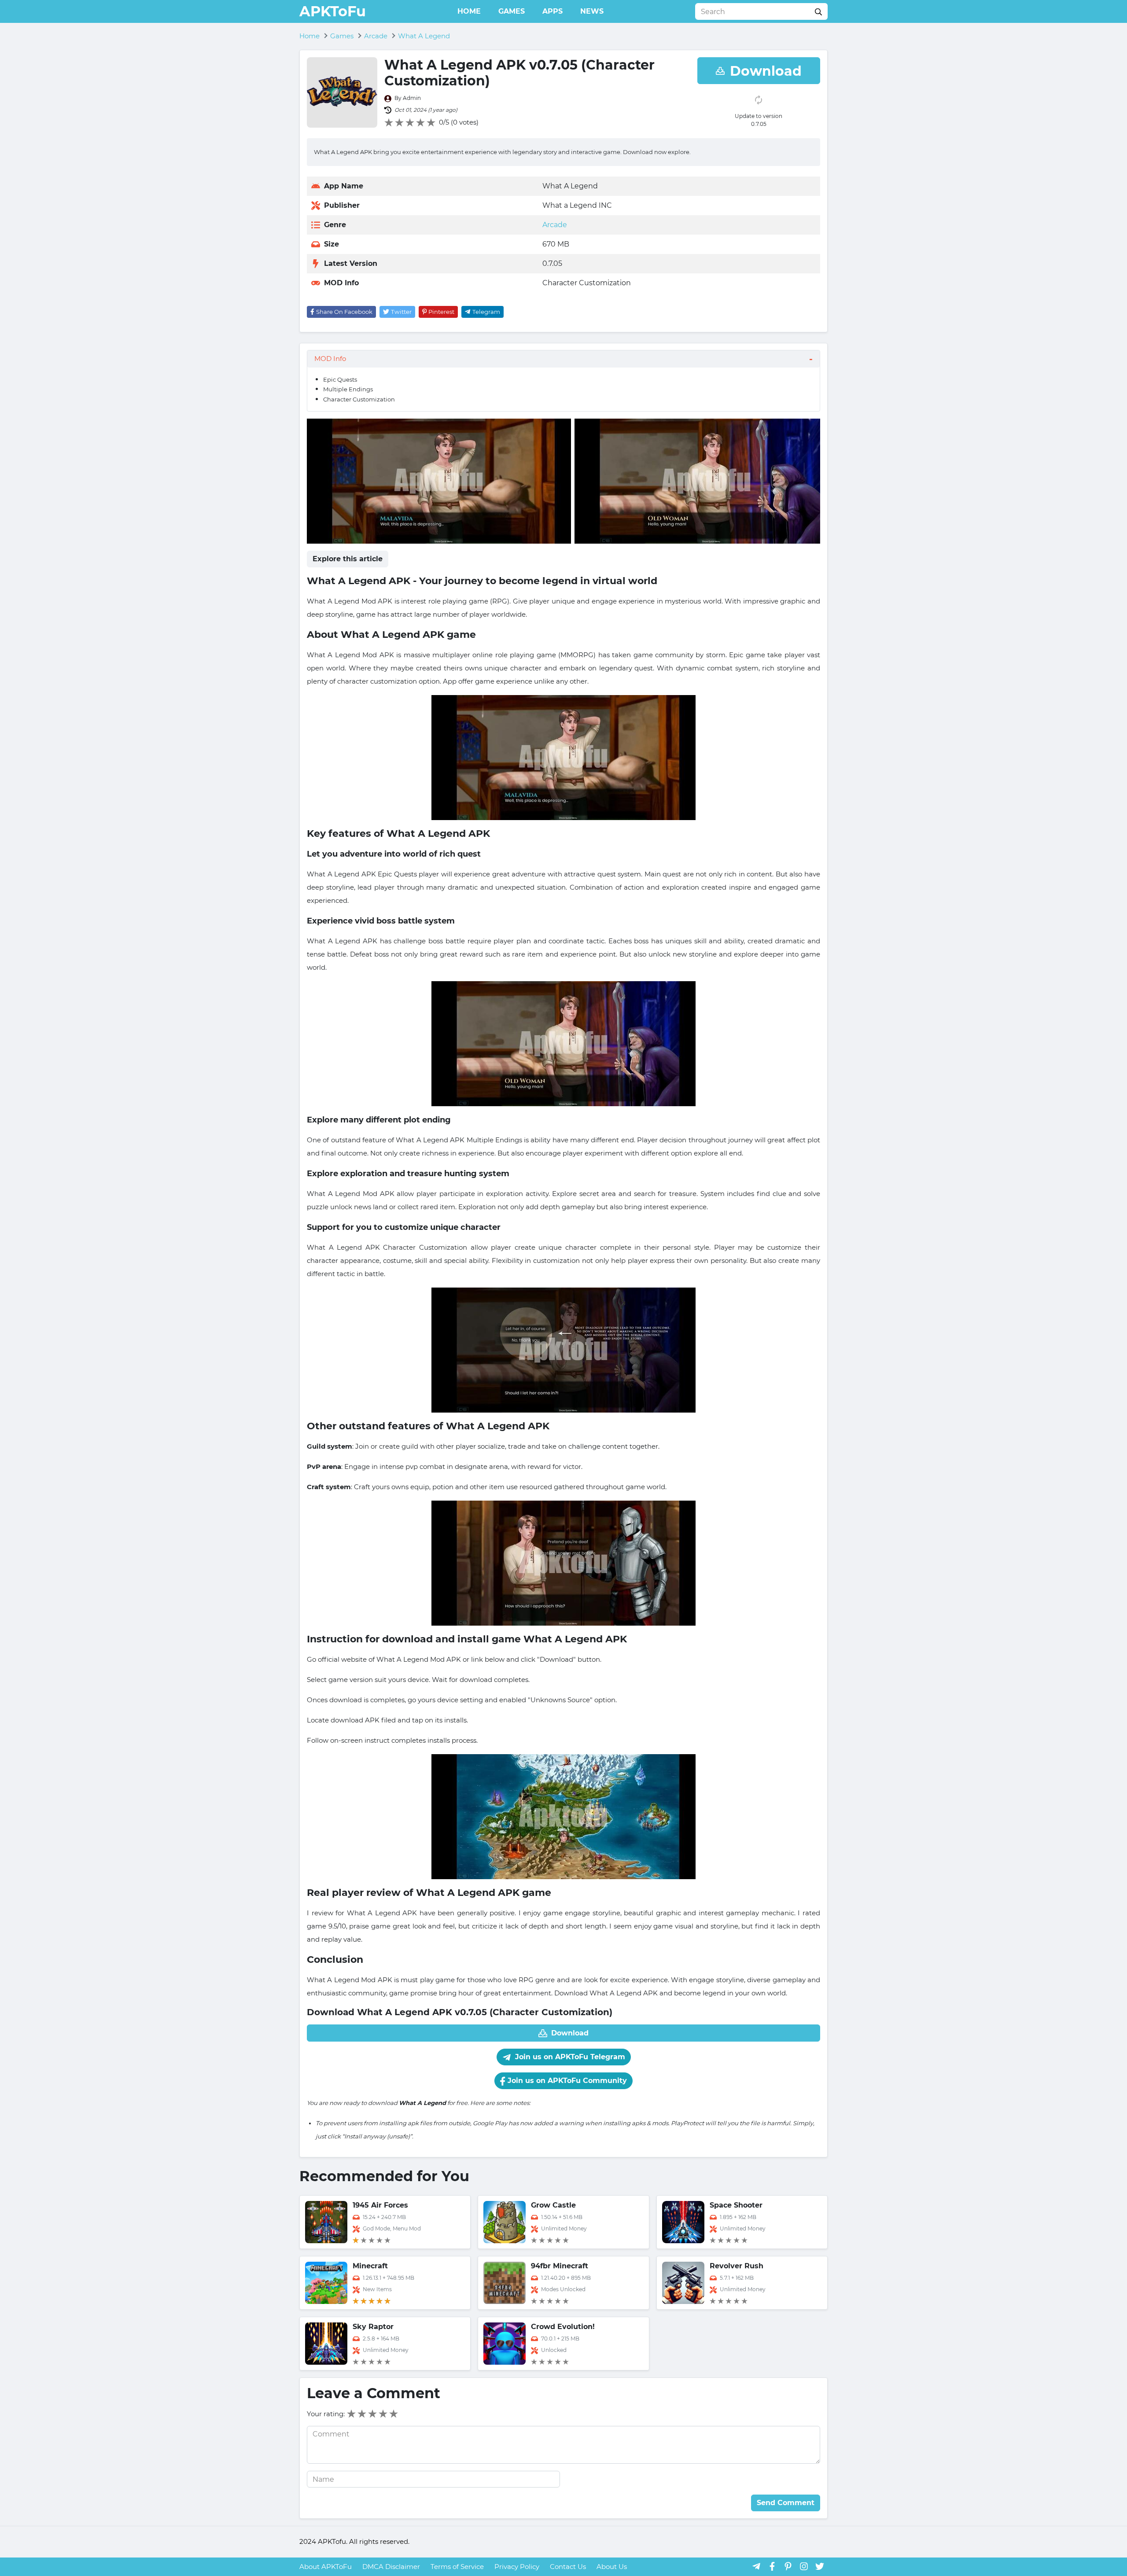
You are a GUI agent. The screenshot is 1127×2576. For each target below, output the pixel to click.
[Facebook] (772, 2566)
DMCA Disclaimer (391, 2567)
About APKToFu (326, 2567)
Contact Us (568, 2567)
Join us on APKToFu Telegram (569, 2057)
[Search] (818, 11)
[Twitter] (820, 2566)
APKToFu (333, 11)
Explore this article (348, 559)
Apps (552, 11)
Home (469, 11)
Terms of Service (457, 2567)
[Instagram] (804, 2566)
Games (512, 11)
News (592, 11)
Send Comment (786, 2503)
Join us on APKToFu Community (566, 2081)
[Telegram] (756, 2566)
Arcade (555, 225)
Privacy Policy (517, 2567)
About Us (612, 2567)
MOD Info (330, 359)
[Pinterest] (788, 2566)
